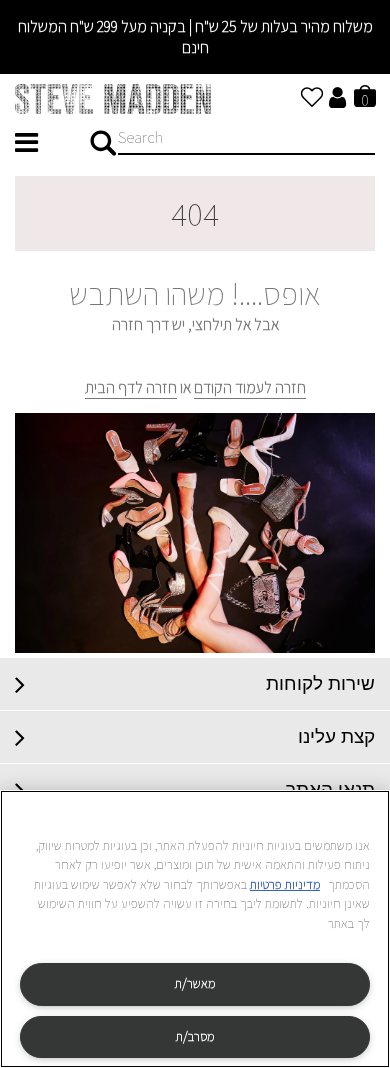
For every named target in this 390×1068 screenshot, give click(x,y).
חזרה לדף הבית (131, 387)
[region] (195, 929)
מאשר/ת (195, 983)
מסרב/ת (195, 1036)
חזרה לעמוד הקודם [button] (250, 387)
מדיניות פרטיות (285, 884)
